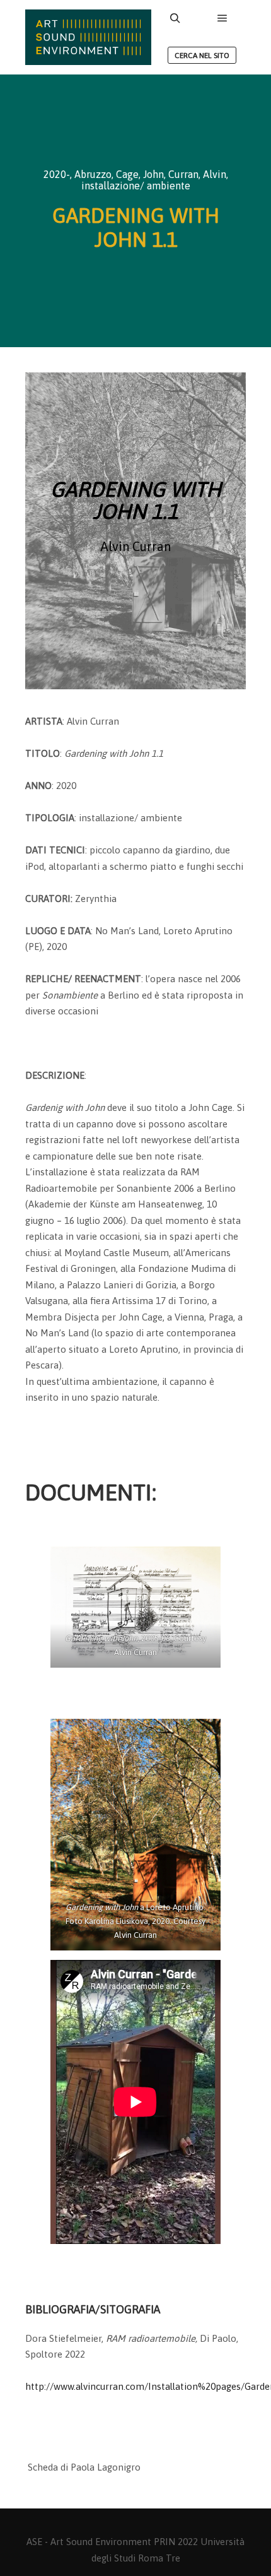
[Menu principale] (222, 18)
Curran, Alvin (197, 174)
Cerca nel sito (202, 56)
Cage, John (140, 174)
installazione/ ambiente (136, 186)
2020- (57, 174)
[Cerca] (175, 18)
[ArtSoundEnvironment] (88, 37)
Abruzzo (93, 174)
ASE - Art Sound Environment (89, 2542)
